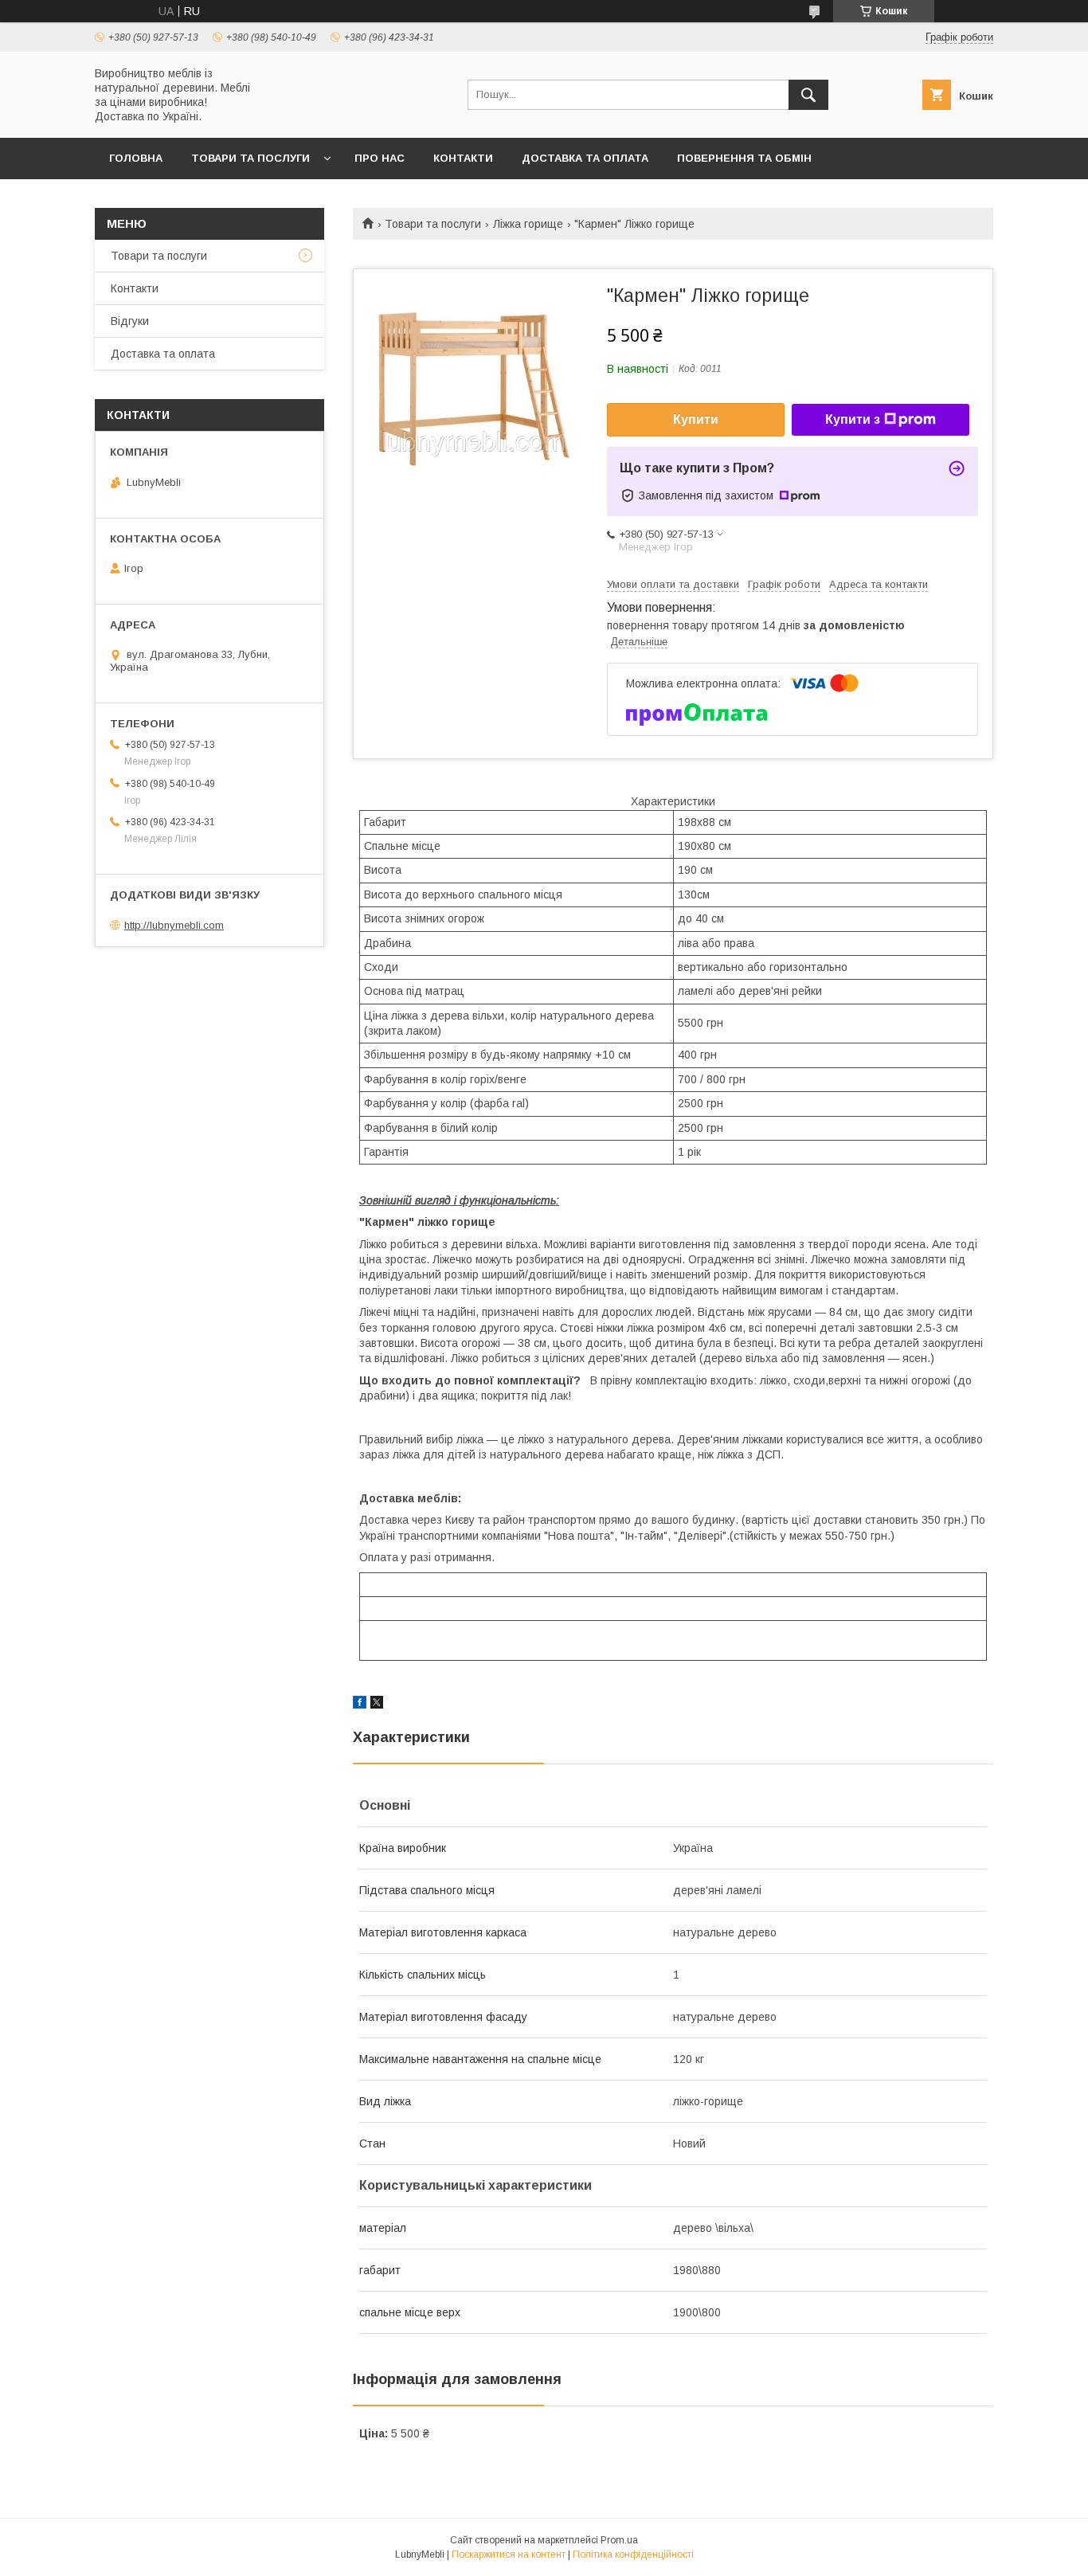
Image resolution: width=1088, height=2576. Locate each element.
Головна (136, 158)
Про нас (380, 158)
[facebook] (360, 1705)
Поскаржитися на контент (509, 2554)
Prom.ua (619, 2540)
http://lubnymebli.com (174, 925)
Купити (696, 419)
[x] (377, 1705)
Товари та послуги (250, 158)
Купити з (853, 419)
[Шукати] (808, 95)
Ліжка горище (528, 224)
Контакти (463, 158)
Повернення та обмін (744, 158)
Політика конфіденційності (633, 2554)
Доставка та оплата (585, 158)
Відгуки (130, 321)
